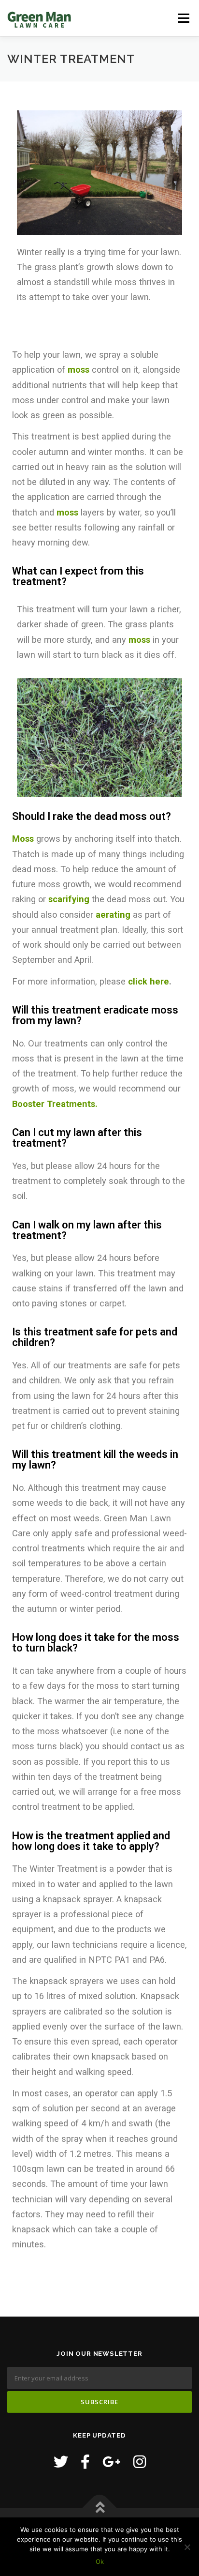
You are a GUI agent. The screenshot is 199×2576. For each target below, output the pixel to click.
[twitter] (61, 2462)
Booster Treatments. (55, 1104)
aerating (113, 915)
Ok (100, 2561)
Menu (183, 18)
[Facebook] (85, 2462)
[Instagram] (140, 2462)
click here (149, 981)
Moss (23, 839)
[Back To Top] (100, 2508)
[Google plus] (112, 2462)
